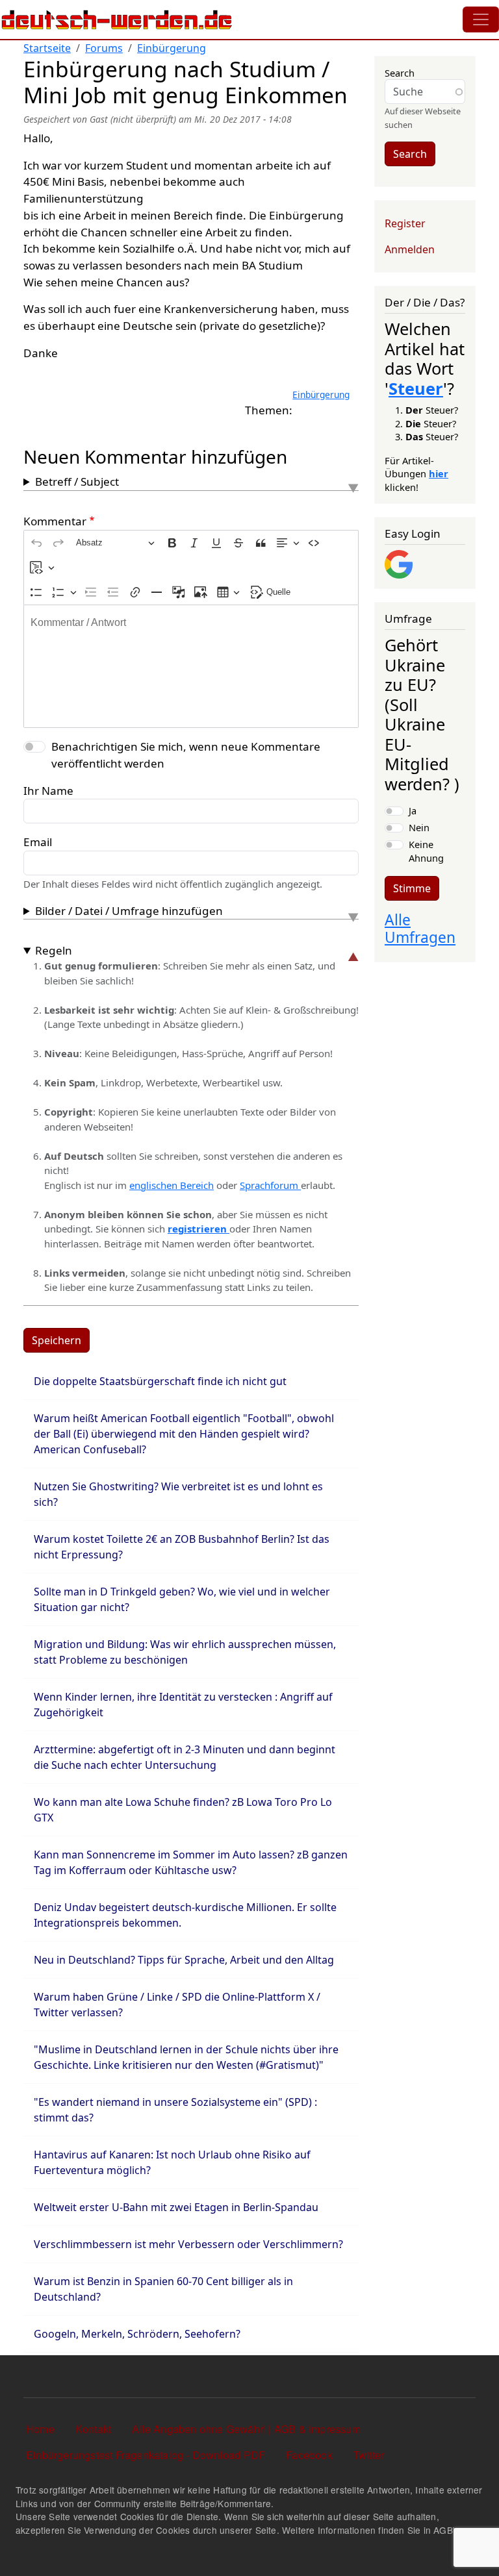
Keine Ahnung (426, 851)
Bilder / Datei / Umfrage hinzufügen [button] (129, 911)
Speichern (57, 1340)
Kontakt (93, 2429)
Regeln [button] (54, 950)
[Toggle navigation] (481, 19)
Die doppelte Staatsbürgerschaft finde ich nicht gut (160, 1381)
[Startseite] (117, 19)
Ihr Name (48, 791)
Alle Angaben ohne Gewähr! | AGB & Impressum (246, 2429)
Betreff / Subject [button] (77, 481)
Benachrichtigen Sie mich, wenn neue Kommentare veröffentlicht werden (186, 755)
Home (40, 2429)
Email (38, 842)
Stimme (412, 888)
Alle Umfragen (420, 929)
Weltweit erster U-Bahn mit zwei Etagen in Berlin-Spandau (176, 2207)
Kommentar (55, 521)
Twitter (369, 2455)
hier (439, 473)
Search (400, 73)
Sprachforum (270, 1185)
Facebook (309, 2455)
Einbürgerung (172, 48)
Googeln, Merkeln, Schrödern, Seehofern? (137, 2334)
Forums (104, 48)
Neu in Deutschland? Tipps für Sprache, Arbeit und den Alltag (184, 1960)
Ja (413, 810)
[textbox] (191, 666)
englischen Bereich (172, 1185)
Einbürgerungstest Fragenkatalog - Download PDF (146, 2455)
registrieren (198, 1229)
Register (405, 223)
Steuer (416, 388)
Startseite (47, 48)
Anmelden (410, 249)
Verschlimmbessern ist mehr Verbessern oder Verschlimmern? (188, 2244)
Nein (419, 827)
